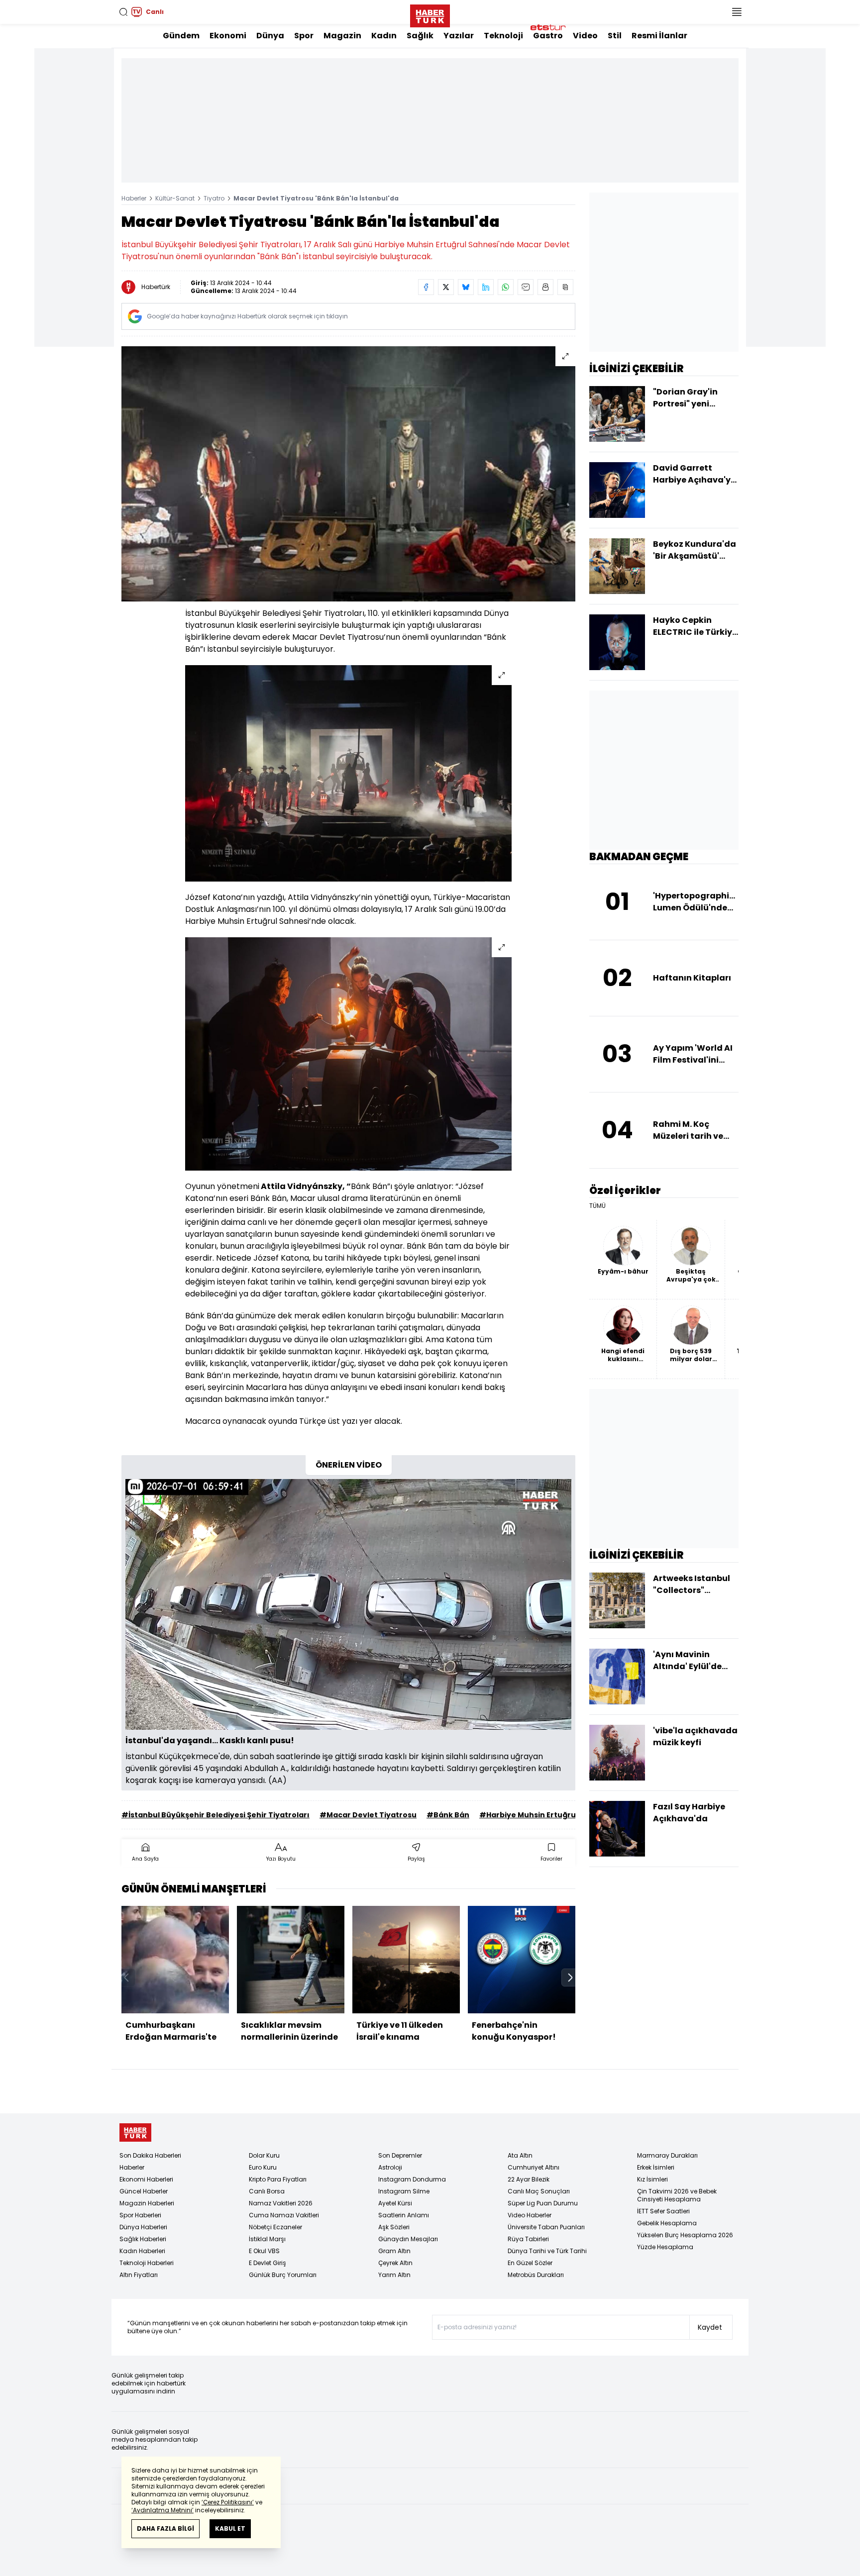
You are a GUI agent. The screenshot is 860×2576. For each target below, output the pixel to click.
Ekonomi (228, 36)
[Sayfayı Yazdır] (545, 287)
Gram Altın (394, 2251)
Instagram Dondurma (412, 2179)
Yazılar (459, 36)
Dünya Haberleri (143, 2227)
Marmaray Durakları (667, 2155)
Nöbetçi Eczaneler (275, 2227)
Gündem (181, 36)
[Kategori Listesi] (737, 12)
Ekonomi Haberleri (146, 2179)
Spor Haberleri (140, 2215)
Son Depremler (400, 2155)
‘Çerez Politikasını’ (228, 2502)
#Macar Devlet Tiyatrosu (368, 1815)
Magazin (342, 36)
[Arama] (123, 12)
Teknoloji (503, 36)
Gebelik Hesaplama (667, 2223)
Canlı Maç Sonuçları (539, 2191)
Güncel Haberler (144, 2191)
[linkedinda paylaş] (486, 287)
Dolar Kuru (264, 2155)
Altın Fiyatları (139, 2275)
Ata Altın (520, 2155)
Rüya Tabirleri (528, 2239)
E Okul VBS (264, 2251)
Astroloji (390, 2167)
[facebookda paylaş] (426, 287)
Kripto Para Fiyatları (278, 2179)
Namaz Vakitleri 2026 (281, 2203)
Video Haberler (530, 2215)
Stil (615, 36)
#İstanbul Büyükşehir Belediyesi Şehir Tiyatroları (215, 1815)
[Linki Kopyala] (565, 287)
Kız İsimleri (652, 2179)
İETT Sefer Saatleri (663, 2211)
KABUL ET (230, 2528)
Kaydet (710, 2327)
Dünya (270, 36)
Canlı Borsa (267, 2191)
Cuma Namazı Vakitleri (284, 2215)
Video (585, 36)
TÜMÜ (597, 1206)
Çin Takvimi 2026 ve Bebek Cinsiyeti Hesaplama (677, 2195)
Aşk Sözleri (394, 2227)
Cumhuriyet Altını (534, 2167)
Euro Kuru (263, 2167)
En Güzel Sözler (530, 2263)
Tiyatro (214, 198)
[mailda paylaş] (526, 287)
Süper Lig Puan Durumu (543, 2203)
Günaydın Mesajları (408, 2239)
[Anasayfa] (135, 2132)
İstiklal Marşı (267, 2239)
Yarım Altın (394, 2275)
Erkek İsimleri (656, 2167)
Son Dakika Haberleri (150, 2155)
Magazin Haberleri (147, 2203)
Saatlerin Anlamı (404, 2215)
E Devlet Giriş (268, 2263)
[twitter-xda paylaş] (446, 287)
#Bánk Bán (448, 1815)
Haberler (134, 198)
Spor (304, 36)
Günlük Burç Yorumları (283, 2275)
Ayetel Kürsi (395, 2203)
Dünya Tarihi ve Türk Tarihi (547, 2251)
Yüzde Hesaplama (665, 2247)
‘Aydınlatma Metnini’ (162, 2510)
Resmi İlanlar (659, 36)
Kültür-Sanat (175, 198)
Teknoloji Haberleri (147, 2263)
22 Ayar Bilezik (529, 2179)
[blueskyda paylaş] (466, 287)
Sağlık (420, 36)
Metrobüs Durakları (536, 2275)
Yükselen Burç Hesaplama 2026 (685, 2235)
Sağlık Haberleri (143, 2239)
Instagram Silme (404, 2191)
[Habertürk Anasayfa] (430, 14)
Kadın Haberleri (142, 2251)
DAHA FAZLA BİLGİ (165, 2528)
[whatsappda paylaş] (506, 287)
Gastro (548, 36)
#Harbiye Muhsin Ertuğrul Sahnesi (544, 1815)
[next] (570, 1978)
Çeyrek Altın (395, 2263)
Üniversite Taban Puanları (546, 2227)
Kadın (384, 36)
